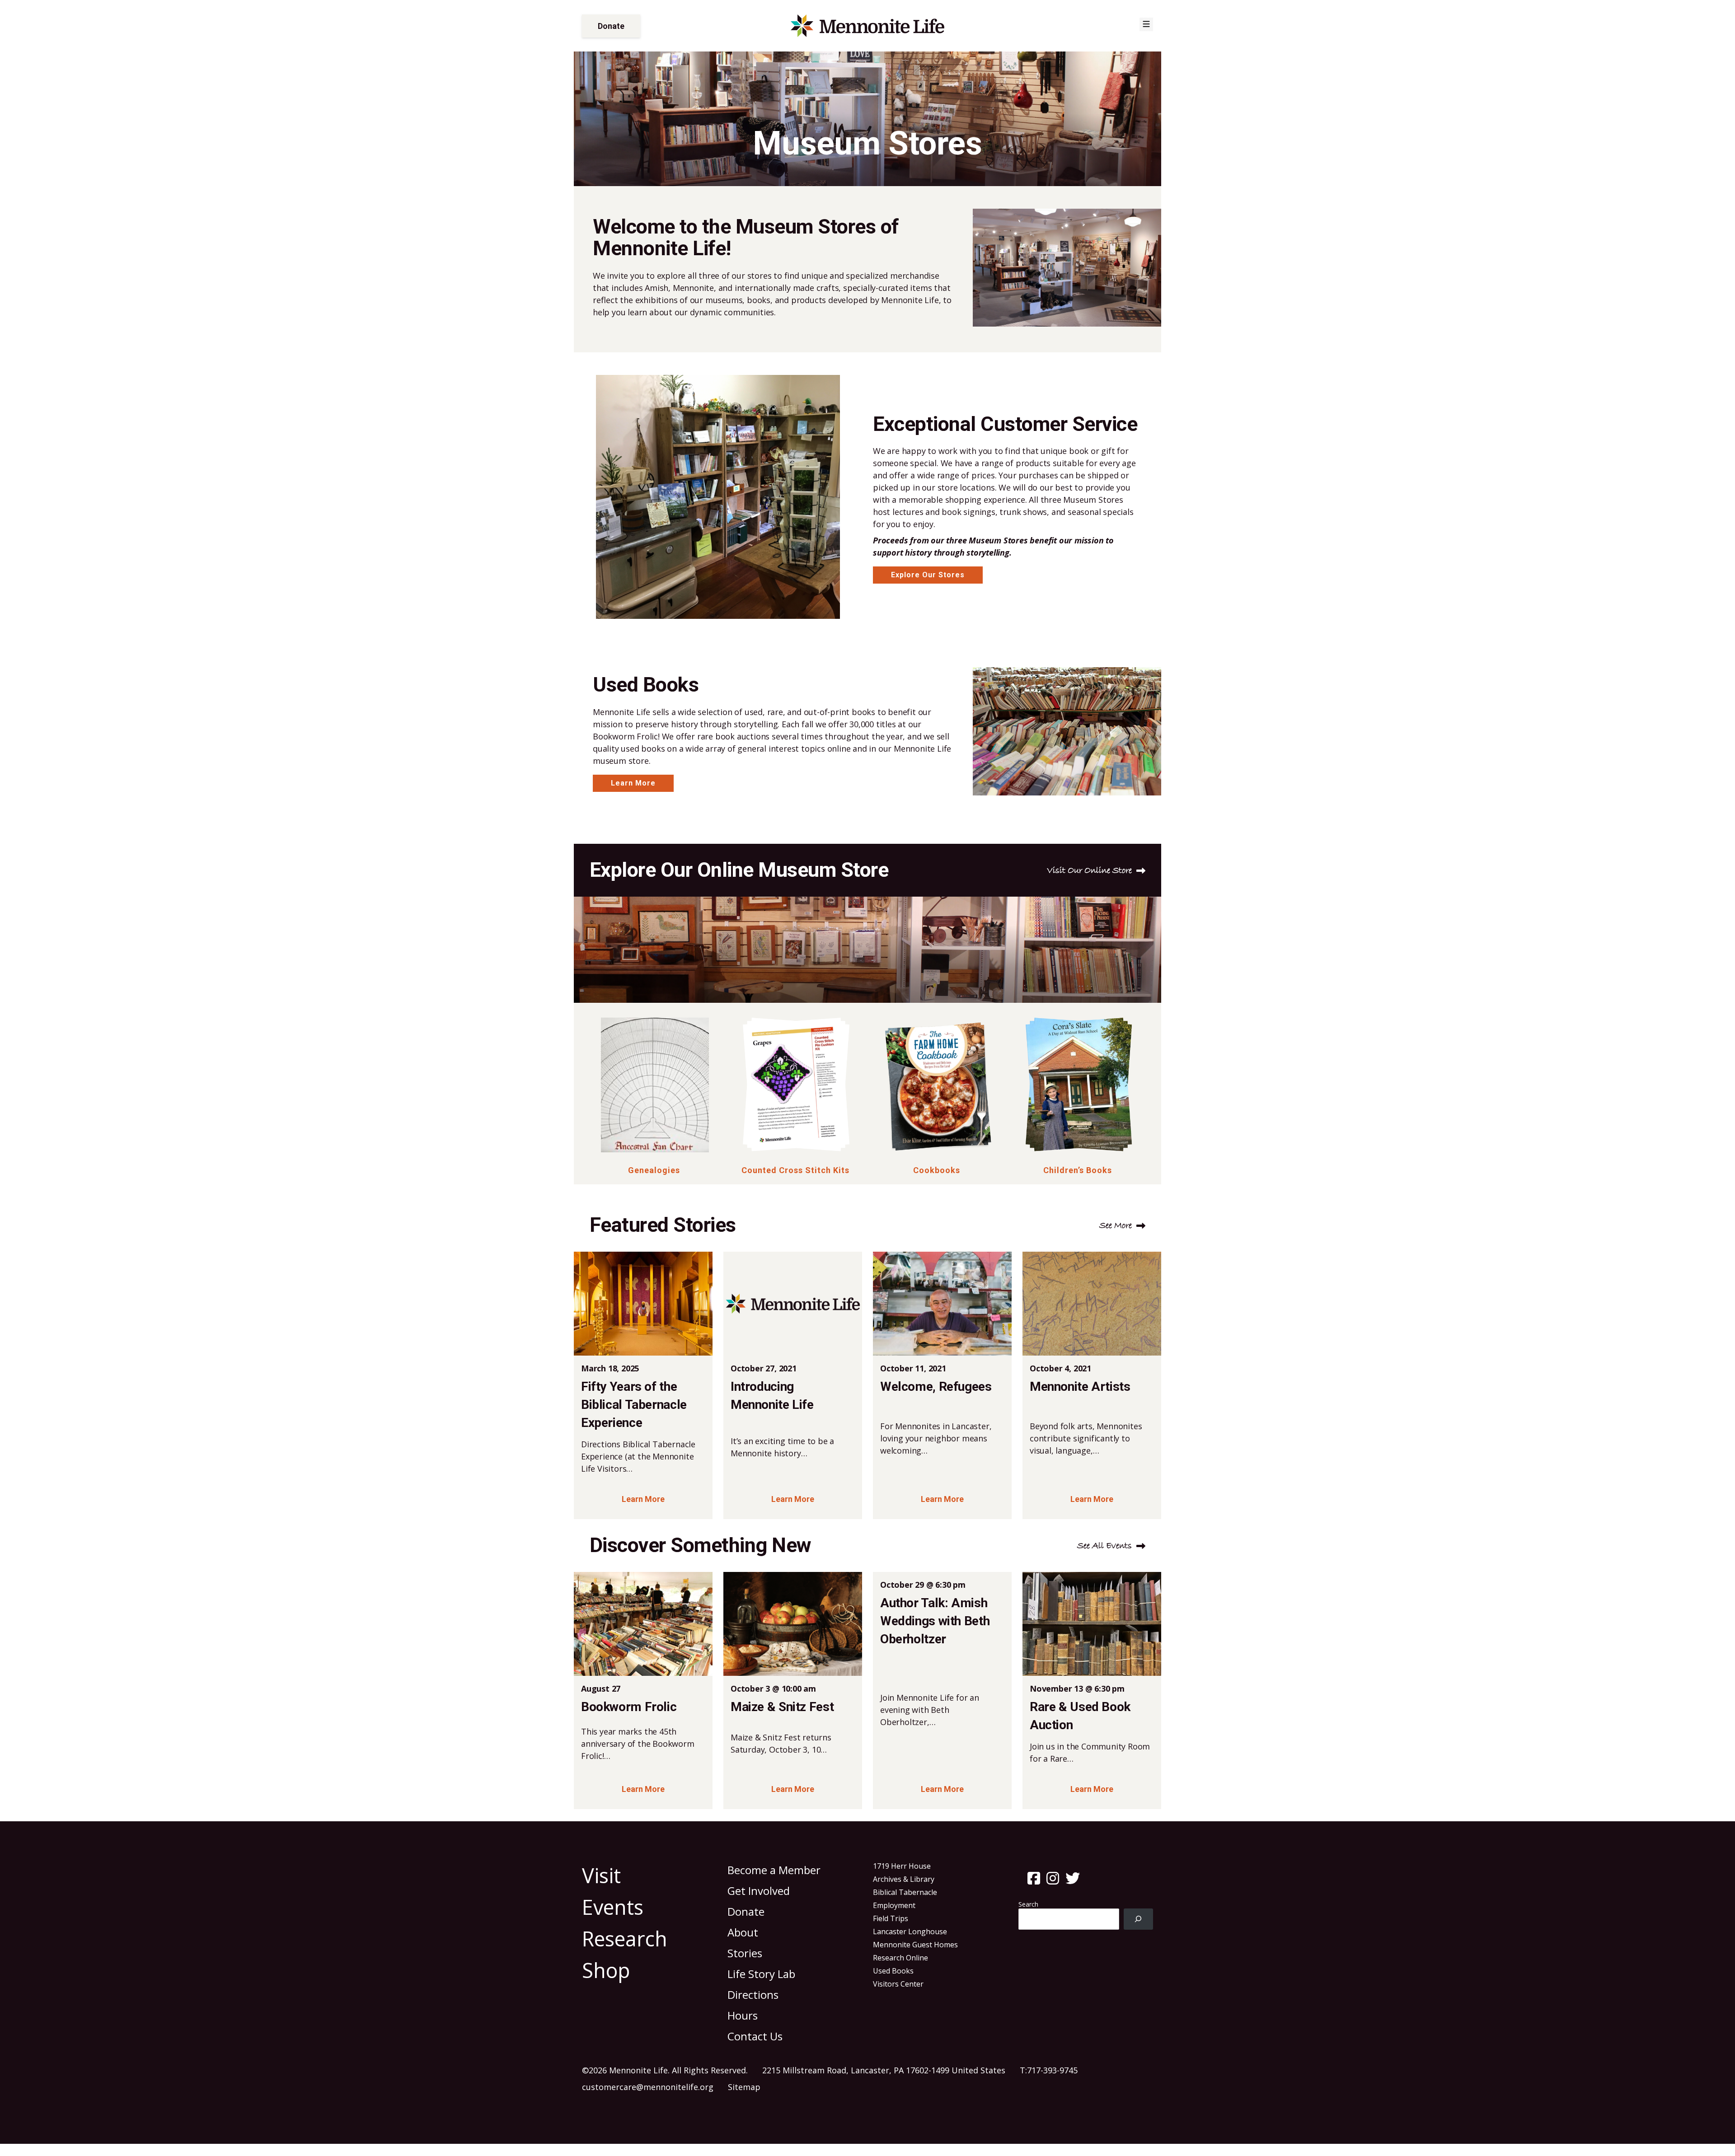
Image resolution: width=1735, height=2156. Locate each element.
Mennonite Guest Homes (915, 1945)
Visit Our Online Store (1089, 871)
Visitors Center (898, 1984)
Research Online (900, 1958)
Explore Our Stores (928, 575)
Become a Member (774, 1870)
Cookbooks (937, 1170)
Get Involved (759, 1891)
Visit (601, 1875)
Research (625, 1939)
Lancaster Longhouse (910, 1932)
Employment (894, 1905)
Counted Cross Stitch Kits (795, 1170)
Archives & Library (904, 1879)
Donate (611, 26)
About (743, 1932)
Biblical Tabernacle (905, 1892)
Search (1028, 1904)
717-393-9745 (1052, 2070)
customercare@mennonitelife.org (648, 2087)
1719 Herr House (902, 1866)
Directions (753, 1995)
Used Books (893, 1971)
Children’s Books (1078, 1170)
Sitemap (744, 2087)
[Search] (1138, 1919)
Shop (606, 1970)
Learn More (633, 783)
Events (613, 1907)
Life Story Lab (761, 1974)
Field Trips (891, 1918)
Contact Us (755, 2036)
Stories (745, 1953)
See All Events (1104, 1546)
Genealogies (654, 1170)
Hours (743, 2015)
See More (1116, 1226)
